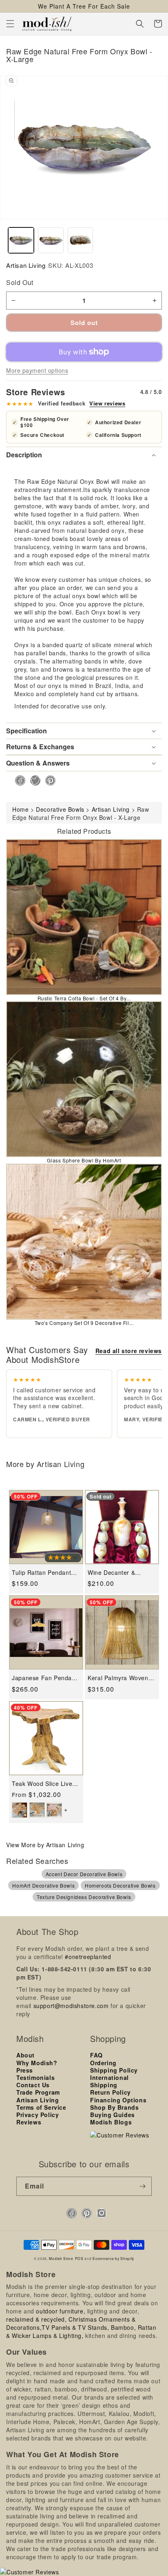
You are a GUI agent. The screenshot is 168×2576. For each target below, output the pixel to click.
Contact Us (33, 2085)
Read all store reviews (129, 1351)
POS (79, 2258)
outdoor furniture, (61, 2311)
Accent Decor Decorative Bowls (84, 1874)
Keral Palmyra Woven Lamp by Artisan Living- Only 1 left (121, 1678)
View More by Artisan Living (45, 1845)
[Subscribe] (142, 2186)
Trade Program (38, 2092)
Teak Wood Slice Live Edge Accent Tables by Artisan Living (44, 1784)
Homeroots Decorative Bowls (120, 1885)
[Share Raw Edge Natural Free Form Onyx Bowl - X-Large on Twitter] (33, 780)
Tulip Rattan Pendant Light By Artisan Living (43, 1573)
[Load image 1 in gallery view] (21, 240)
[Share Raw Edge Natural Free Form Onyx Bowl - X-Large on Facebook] (18, 780)
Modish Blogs (111, 2122)
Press (25, 2070)
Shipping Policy (114, 2070)
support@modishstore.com (71, 2006)
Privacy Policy (38, 2115)
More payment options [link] (37, 370)
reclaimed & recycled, (36, 2319)
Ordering (103, 2063)
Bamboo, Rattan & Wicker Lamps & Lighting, (81, 2331)
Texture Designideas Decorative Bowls (84, 1897)
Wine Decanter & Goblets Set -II (111, 1573)
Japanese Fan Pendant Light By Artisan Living (44, 1678)
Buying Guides (113, 2115)
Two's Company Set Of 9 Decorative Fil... (84, 1323)
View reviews (107, 403)
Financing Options (118, 2100)
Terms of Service (41, 2107)
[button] (10, 24)
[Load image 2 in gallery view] (51, 240)
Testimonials (35, 2077)
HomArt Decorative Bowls (43, 1885)
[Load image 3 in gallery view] (81, 240)
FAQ (96, 2055)
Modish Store (61, 2258)
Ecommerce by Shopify (113, 2258)
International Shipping (109, 2081)
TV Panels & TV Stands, (75, 2327)
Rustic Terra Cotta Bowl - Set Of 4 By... (84, 998)
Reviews (29, 2122)
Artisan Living (26, 265)
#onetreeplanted (88, 1957)
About (25, 2055)
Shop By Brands (114, 2107)
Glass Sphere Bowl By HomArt (84, 1160)
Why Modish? (37, 2063)
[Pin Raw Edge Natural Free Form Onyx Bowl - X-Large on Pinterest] (48, 780)
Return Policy (111, 2092)
